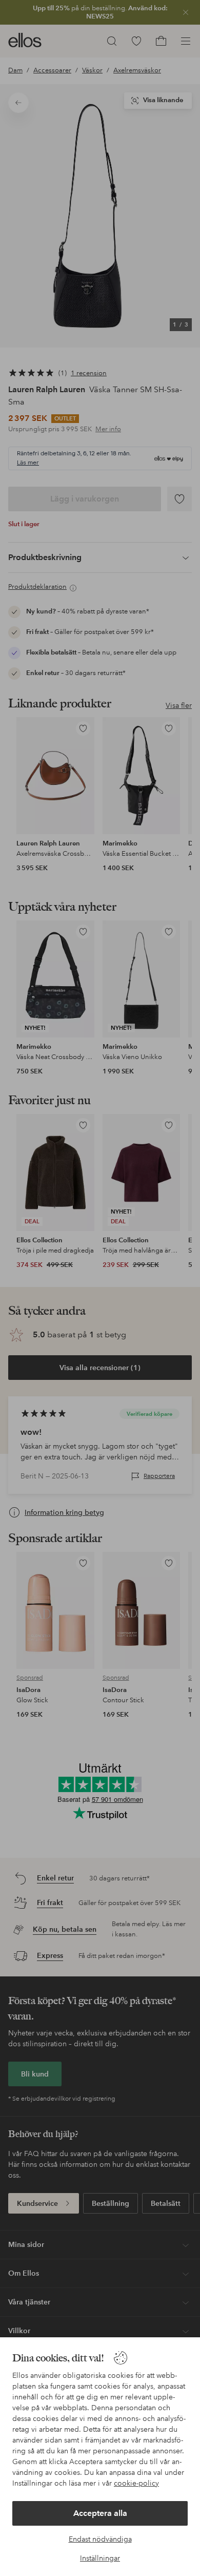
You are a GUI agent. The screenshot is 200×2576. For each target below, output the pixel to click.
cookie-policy (136, 2483)
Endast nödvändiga (100, 2539)
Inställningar (100, 2558)
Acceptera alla (100, 2513)
